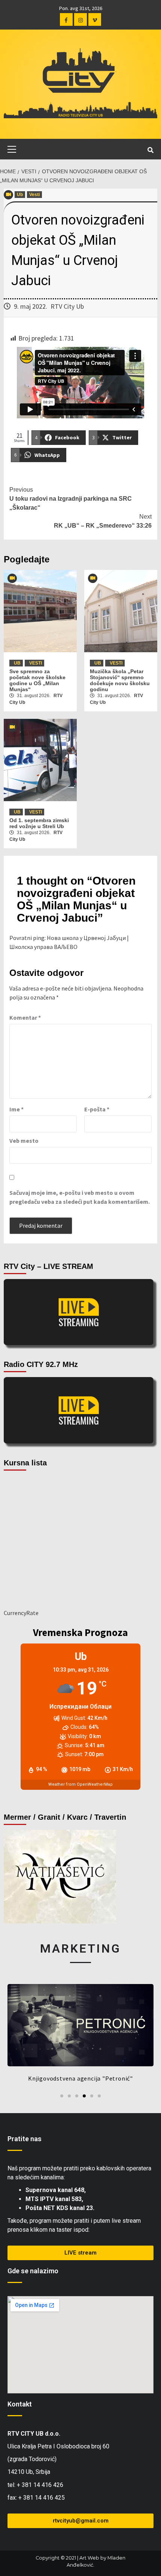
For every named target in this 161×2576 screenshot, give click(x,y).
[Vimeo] (95, 19)
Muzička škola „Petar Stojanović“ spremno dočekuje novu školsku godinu (120, 680)
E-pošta (97, 1109)
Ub (20, 195)
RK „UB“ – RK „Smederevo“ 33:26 (103, 521)
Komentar (25, 1017)
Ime (16, 1109)
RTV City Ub (67, 306)
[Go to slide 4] (84, 2096)
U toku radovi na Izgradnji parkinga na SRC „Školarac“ (71, 499)
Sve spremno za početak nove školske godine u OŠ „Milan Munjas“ (37, 680)
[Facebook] (66, 19)
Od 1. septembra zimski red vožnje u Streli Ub (39, 823)
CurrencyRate (21, 1613)
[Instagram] (80, 19)
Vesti (34, 195)
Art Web (89, 2558)
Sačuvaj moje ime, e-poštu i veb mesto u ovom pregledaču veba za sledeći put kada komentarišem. (80, 1197)
